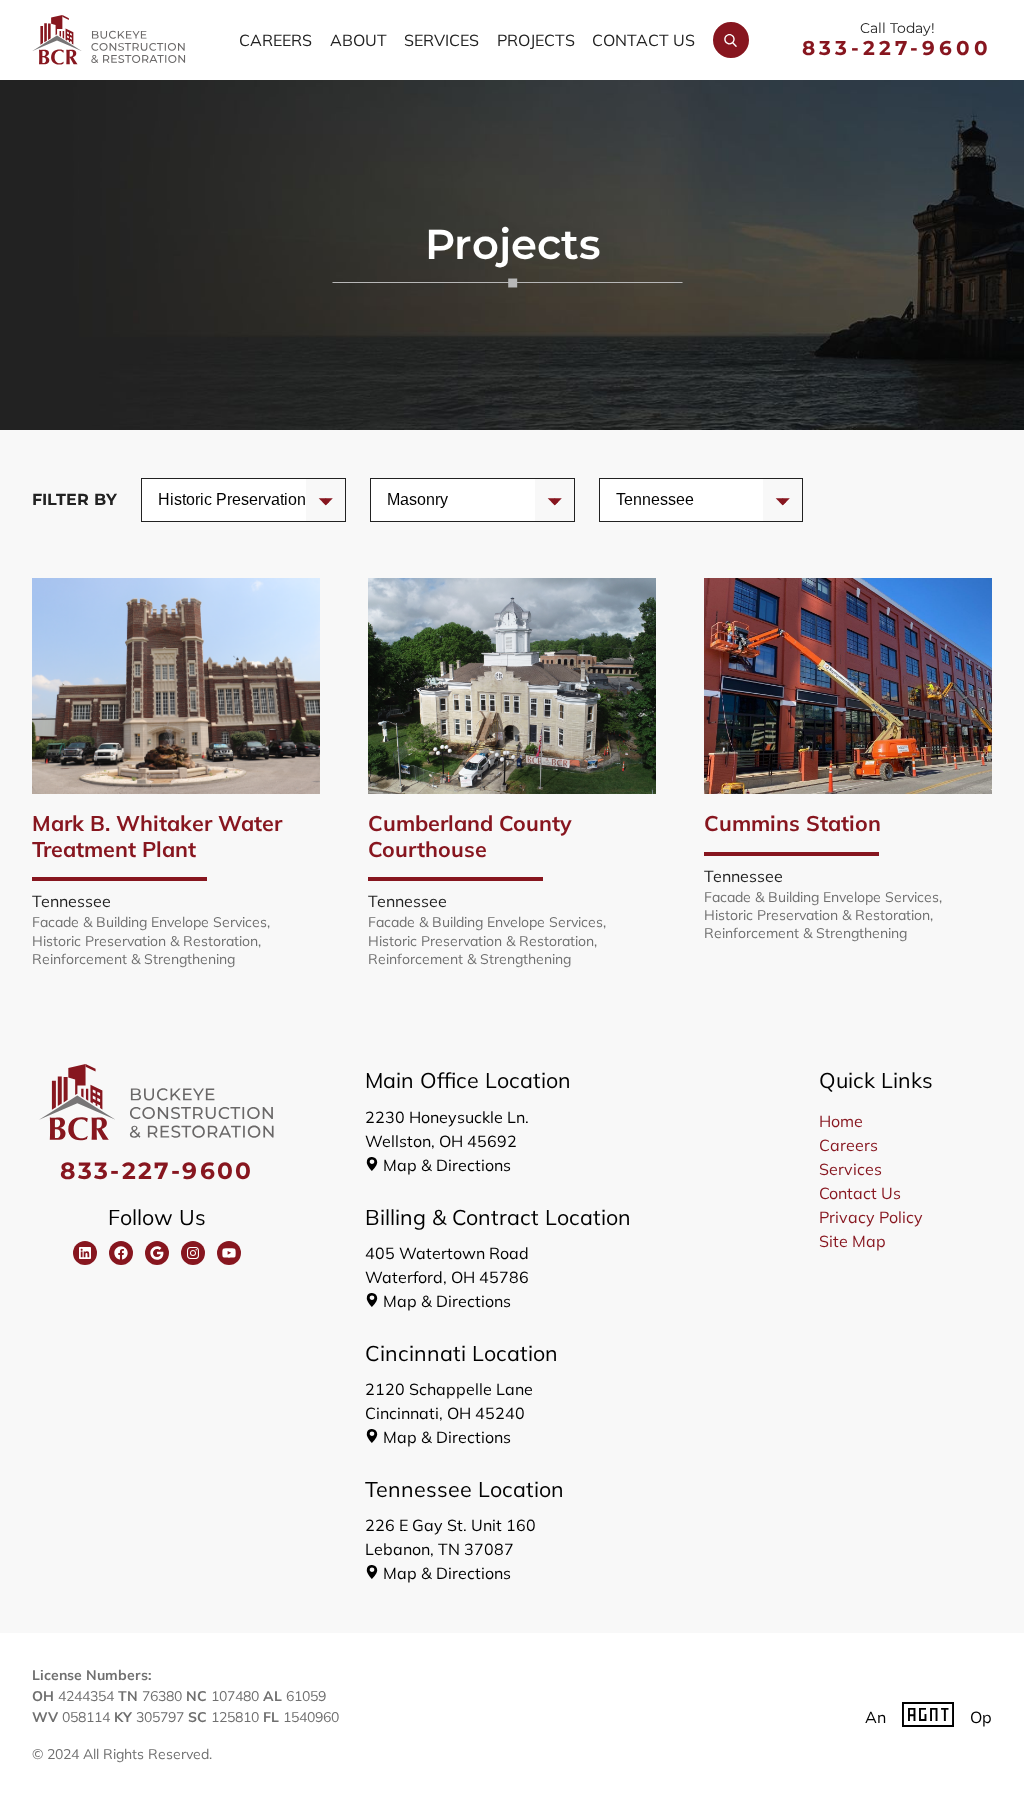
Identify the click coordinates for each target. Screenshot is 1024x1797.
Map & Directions (447, 1165)
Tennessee (71, 901)
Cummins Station (792, 823)
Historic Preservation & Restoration (145, 941)
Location (646, 499)
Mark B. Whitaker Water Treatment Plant (157, 835)
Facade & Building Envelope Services (149, 922)
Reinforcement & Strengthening (133, 959)
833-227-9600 (897, 48)
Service (185, 499)
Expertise (420, 499)
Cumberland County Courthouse (470, 835)
